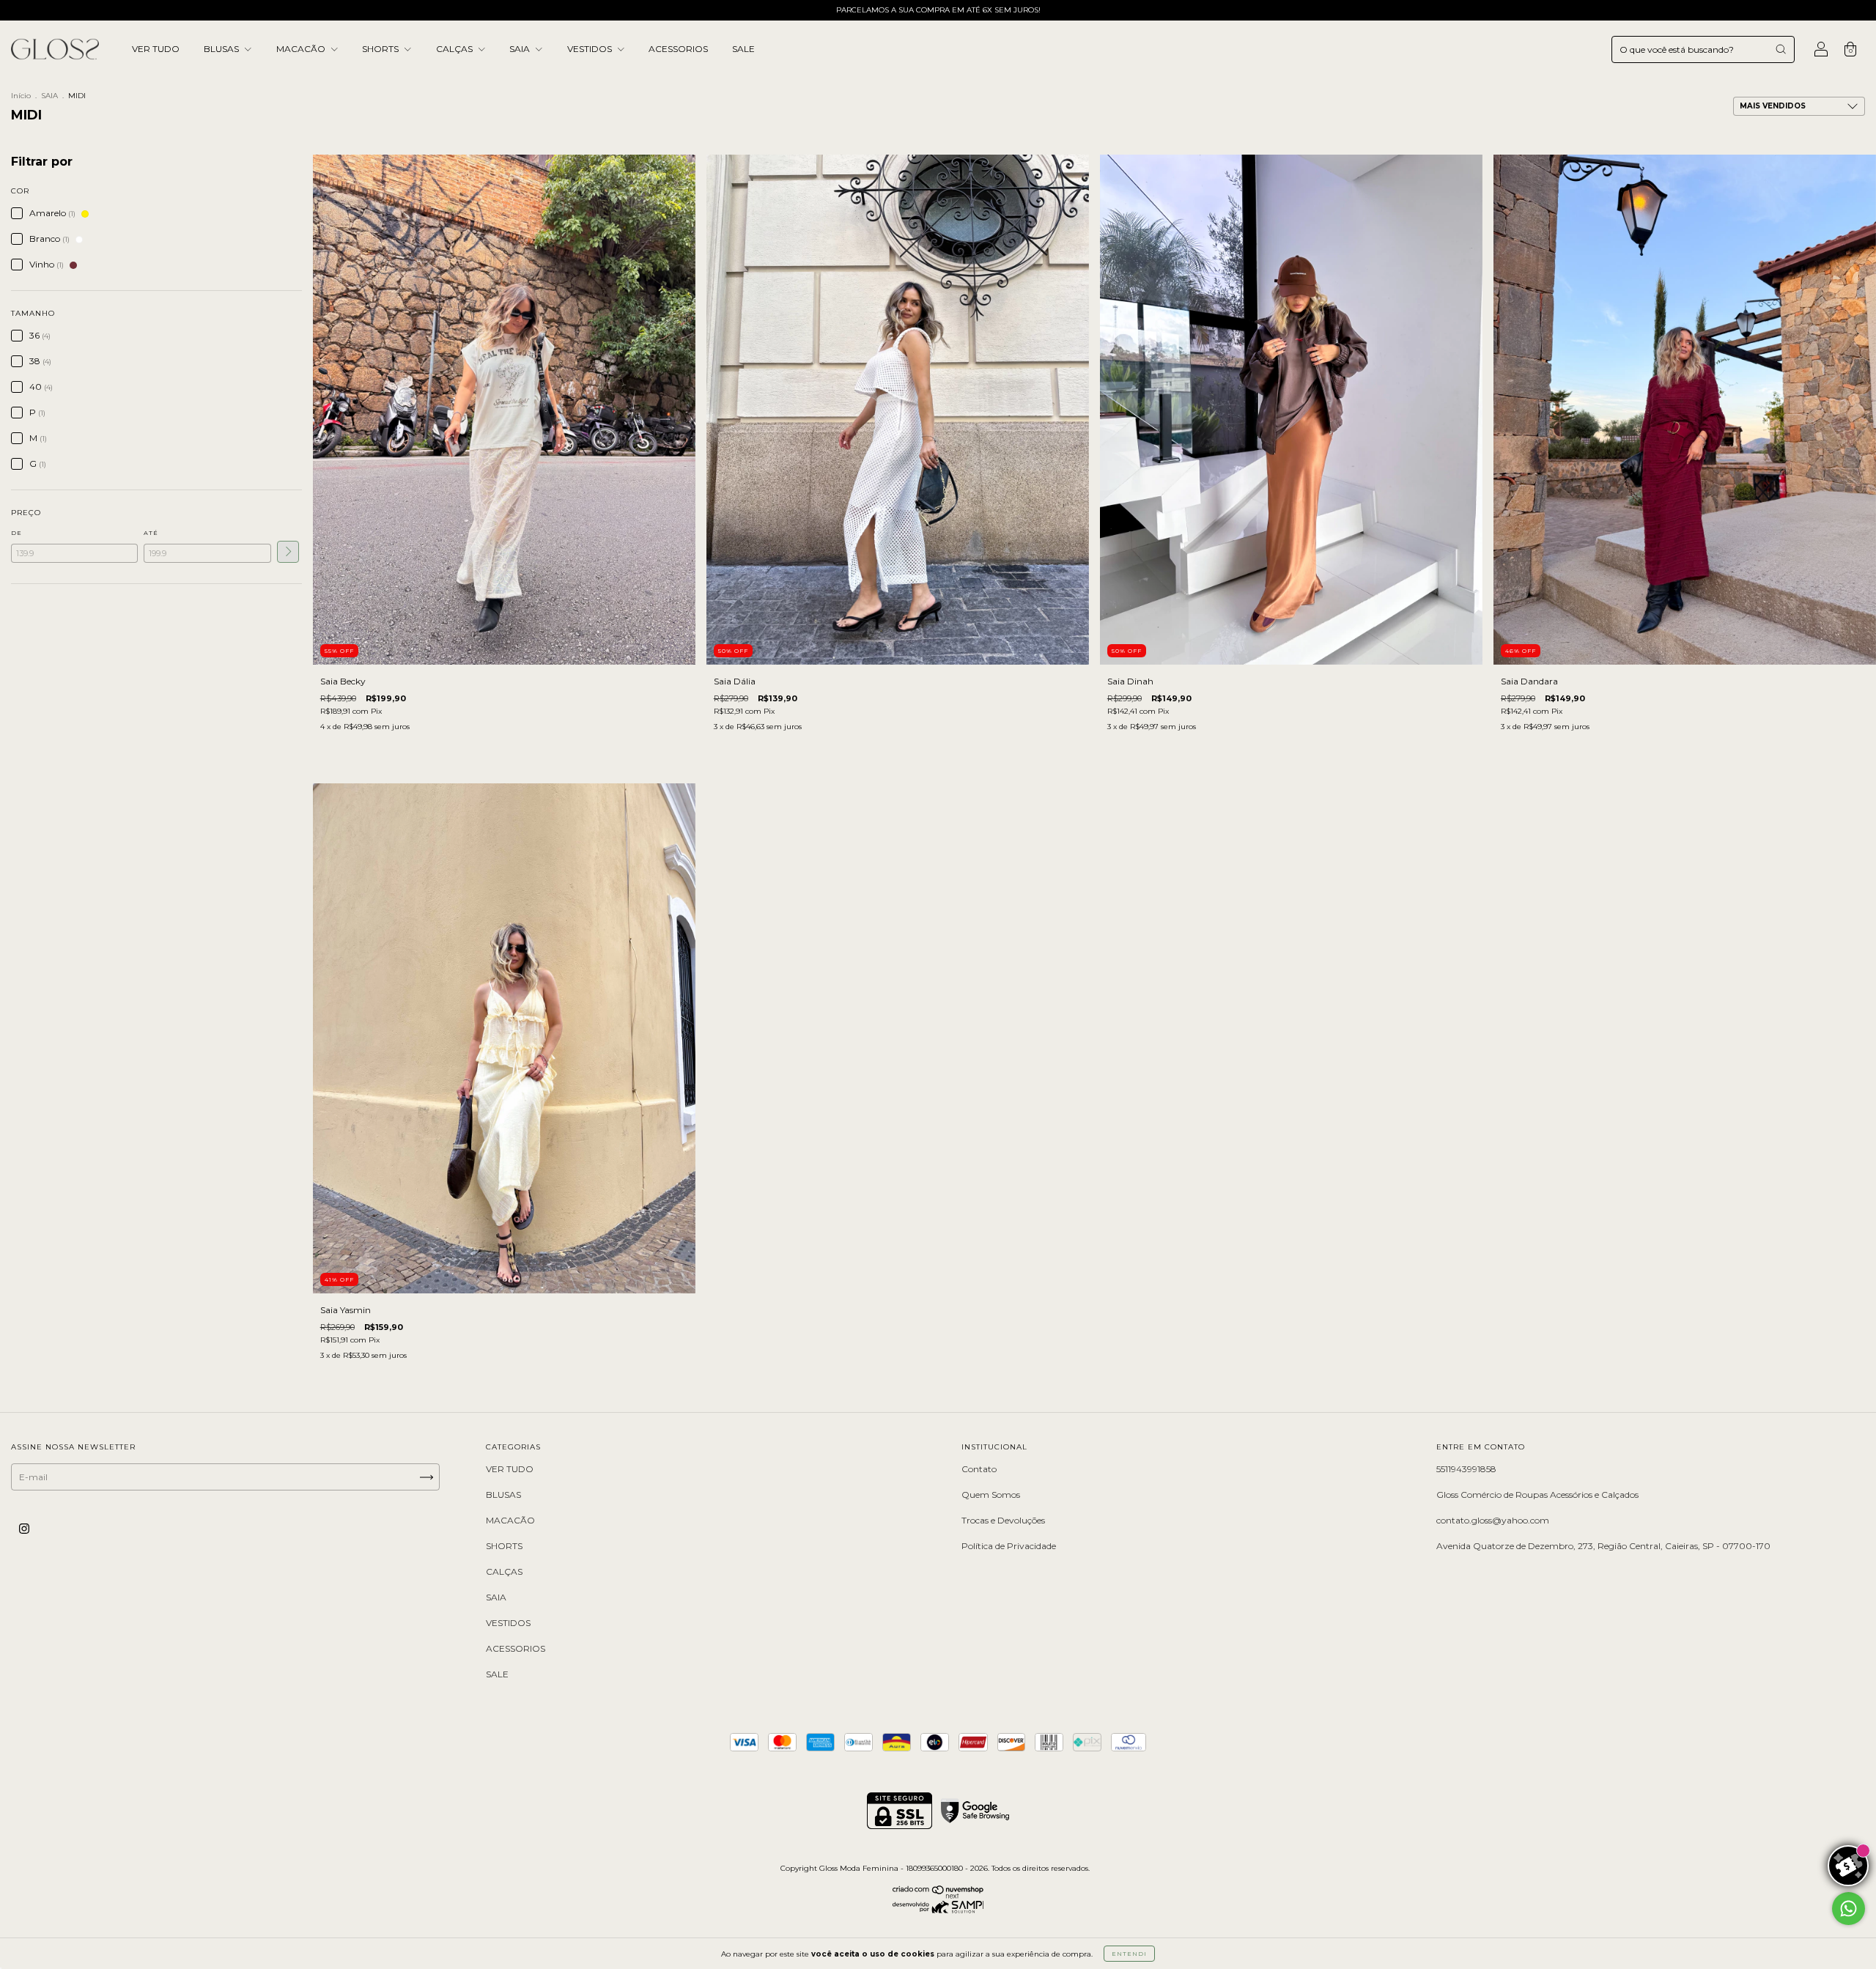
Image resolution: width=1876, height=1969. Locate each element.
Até (151, 533)
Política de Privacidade (1009, 1546)
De (16, 533)
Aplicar (288, 552)
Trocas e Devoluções (1003, 1520)
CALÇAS (455, 49)
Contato (979, 1469)
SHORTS (381, 49)
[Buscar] (1781, 49)
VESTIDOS (591, 49)
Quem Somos (991, 1495)
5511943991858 (1466, 1469)
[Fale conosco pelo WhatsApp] (1849, 1909)
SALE (743, 49)
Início (21, 96)
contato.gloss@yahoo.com (1493, 1520)
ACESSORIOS (678, 49)
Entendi (1129, 1954)
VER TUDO (156, 49)
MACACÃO (302, 49)
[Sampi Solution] (938, 1910)
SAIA (521, 49)
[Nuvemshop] (938, 1895)
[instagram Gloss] (24, 1529)
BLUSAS (222, 49)
